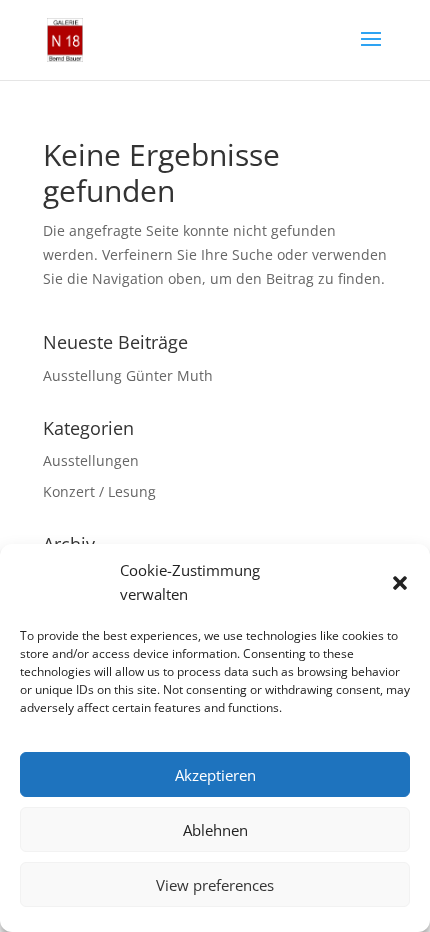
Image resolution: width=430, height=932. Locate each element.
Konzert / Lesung (99, 491)
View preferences (215, 885)
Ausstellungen (91, 460)
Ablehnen (215, 830)
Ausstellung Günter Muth (128, 375)
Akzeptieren (215, 775)
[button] (400, 583)
